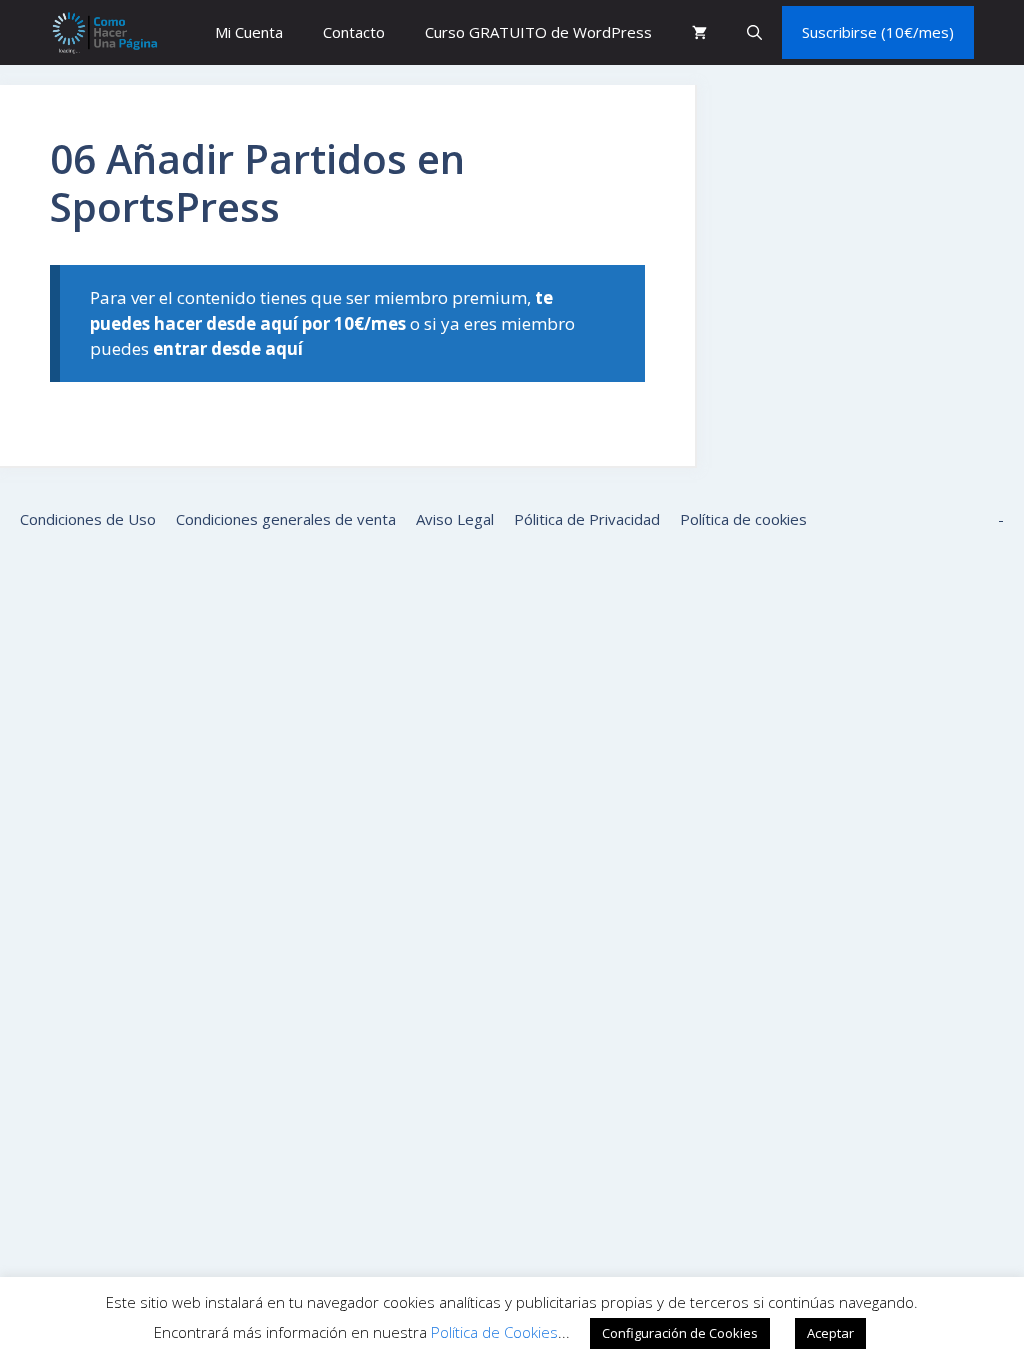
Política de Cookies (494, 1332)
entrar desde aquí (228, 348)
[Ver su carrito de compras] (699, 32)
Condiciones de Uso (88, 519)
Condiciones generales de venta (286, 519)
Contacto (354, 32)
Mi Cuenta (249, 32)
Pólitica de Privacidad (587, 519)
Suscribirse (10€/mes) (878, 32)
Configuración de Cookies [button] (680, 1333)
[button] (754, 32)
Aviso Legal (455, 519)
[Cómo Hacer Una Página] (104, 32)
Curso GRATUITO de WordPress (538, 32)
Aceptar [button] (830, 1333)
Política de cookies (743, 519)
